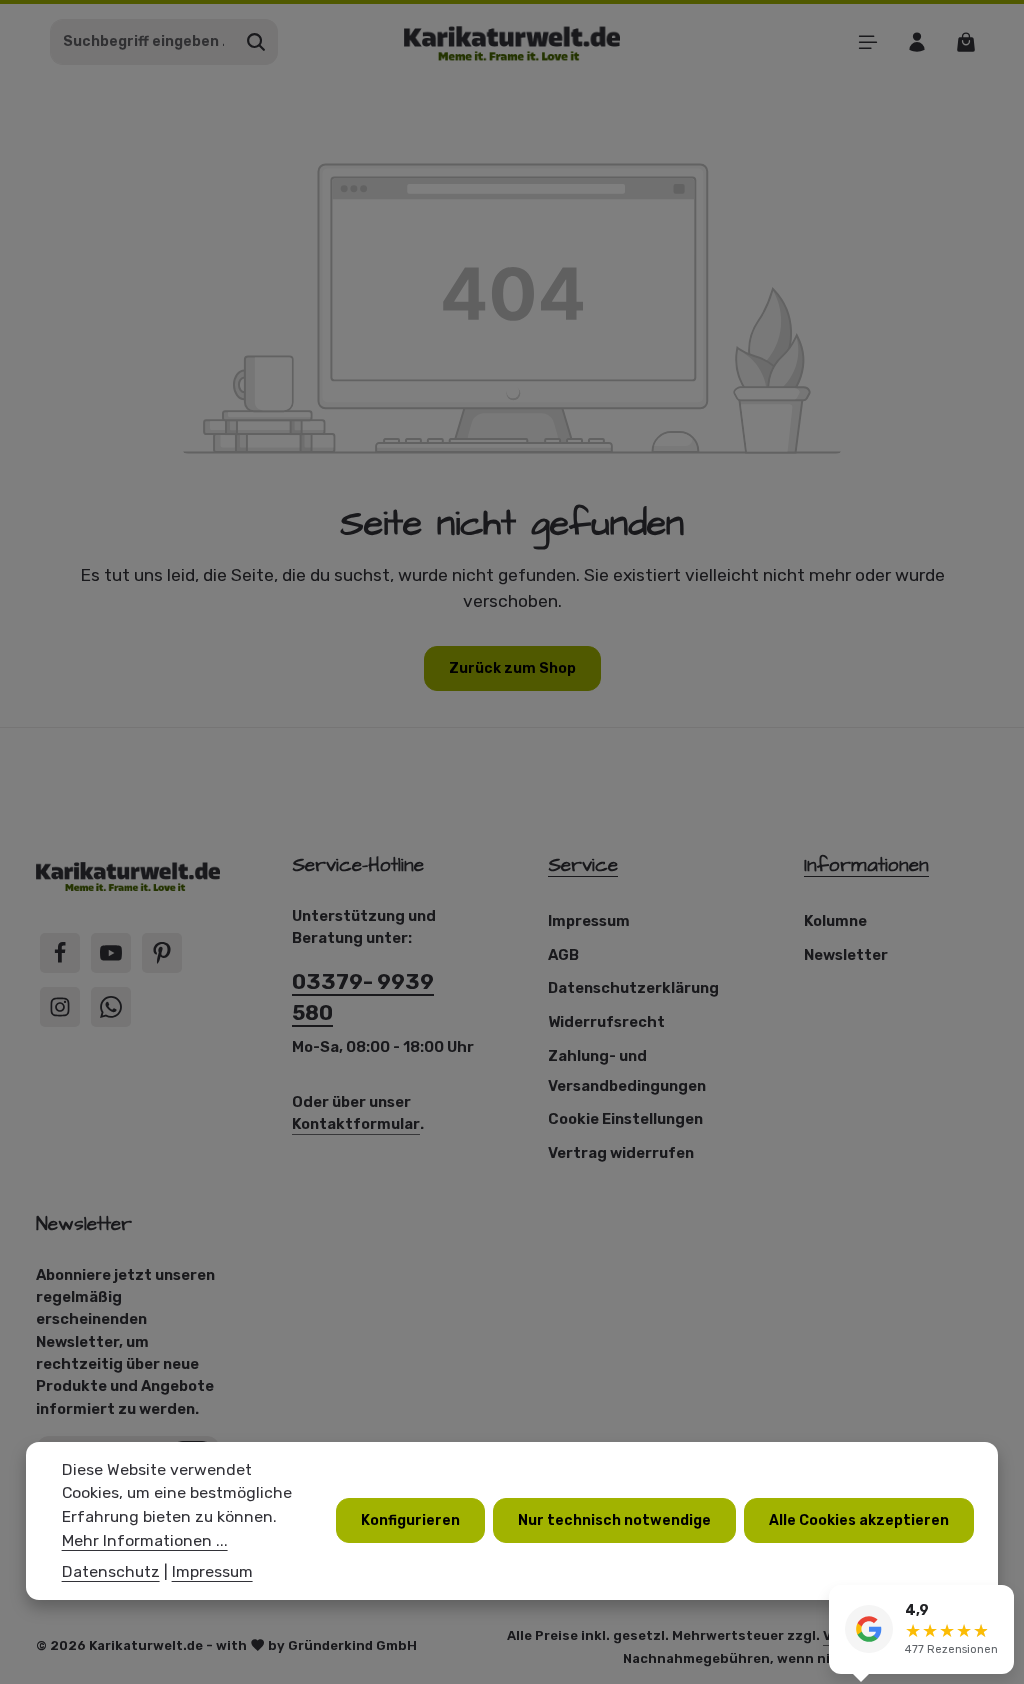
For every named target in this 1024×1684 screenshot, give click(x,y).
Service (583, 865)
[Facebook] (60, 953)
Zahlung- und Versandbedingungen (627, 1071)
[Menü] (867, 41)
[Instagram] (60, 1007)
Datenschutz (111, 1571)
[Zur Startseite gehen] (512, 41)
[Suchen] (256, 42)
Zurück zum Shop (512, 668)
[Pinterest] (162, 953)
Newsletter (846, 955)
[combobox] (143, 42)
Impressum (589, 921)
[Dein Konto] (916, 41)
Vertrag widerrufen (621, 1153)
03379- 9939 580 (363, 997)
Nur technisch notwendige (614, 1520)
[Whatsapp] (111, 1007)
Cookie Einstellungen (625, 1119)
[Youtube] (111, 953)
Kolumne (835, 921)
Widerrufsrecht (606, 1022)
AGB (563, 955)
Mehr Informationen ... (145, 1540)
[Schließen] (998, 1603)
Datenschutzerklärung (633, 988)
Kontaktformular (356, 1124)
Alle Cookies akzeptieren (859, 1520)
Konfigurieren (410, 1520)
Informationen (866, 865)
